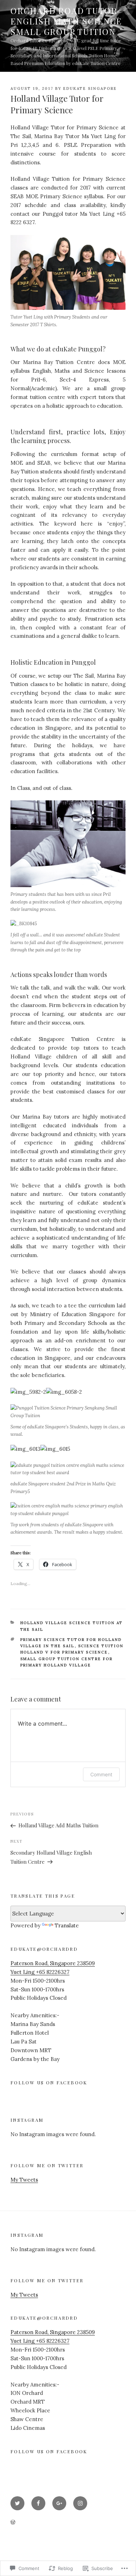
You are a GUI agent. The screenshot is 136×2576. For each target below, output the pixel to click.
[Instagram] (80, 2503)
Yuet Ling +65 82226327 (40, 1972)
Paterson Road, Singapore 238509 (53, 1963)
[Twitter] (17, 2503)
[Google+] (59, 2503)
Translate (67, 1925)
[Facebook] (38, 2503)
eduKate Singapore (90, 88)
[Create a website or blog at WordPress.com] (13, 2523)
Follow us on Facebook (49, 2082)
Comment (101, 1774)
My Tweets (24, 2180)
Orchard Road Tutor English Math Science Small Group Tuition (66, 21)
